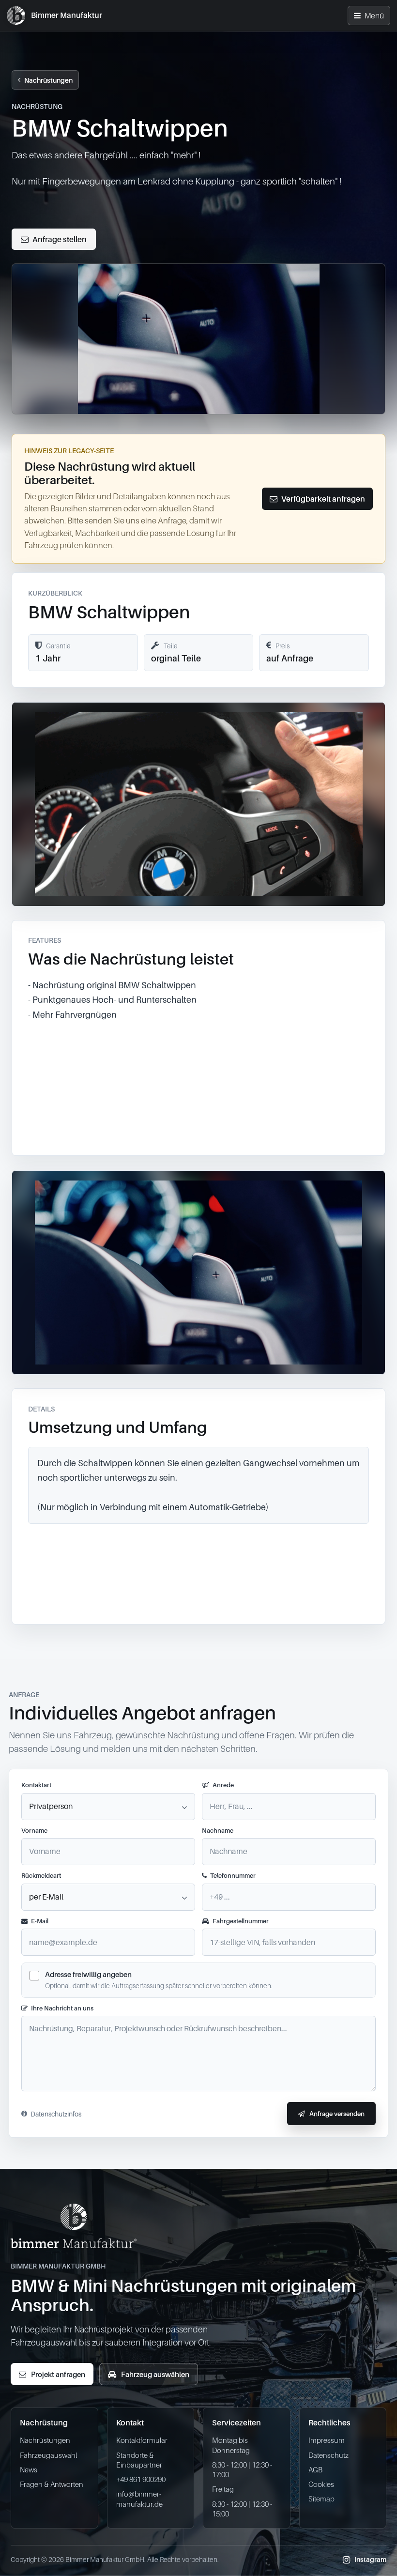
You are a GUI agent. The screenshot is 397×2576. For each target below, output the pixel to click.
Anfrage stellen (60, 239)
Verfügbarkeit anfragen (323, 499)
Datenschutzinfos (56, 2114)
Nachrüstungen (48, 80)
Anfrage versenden (337, 2114)
